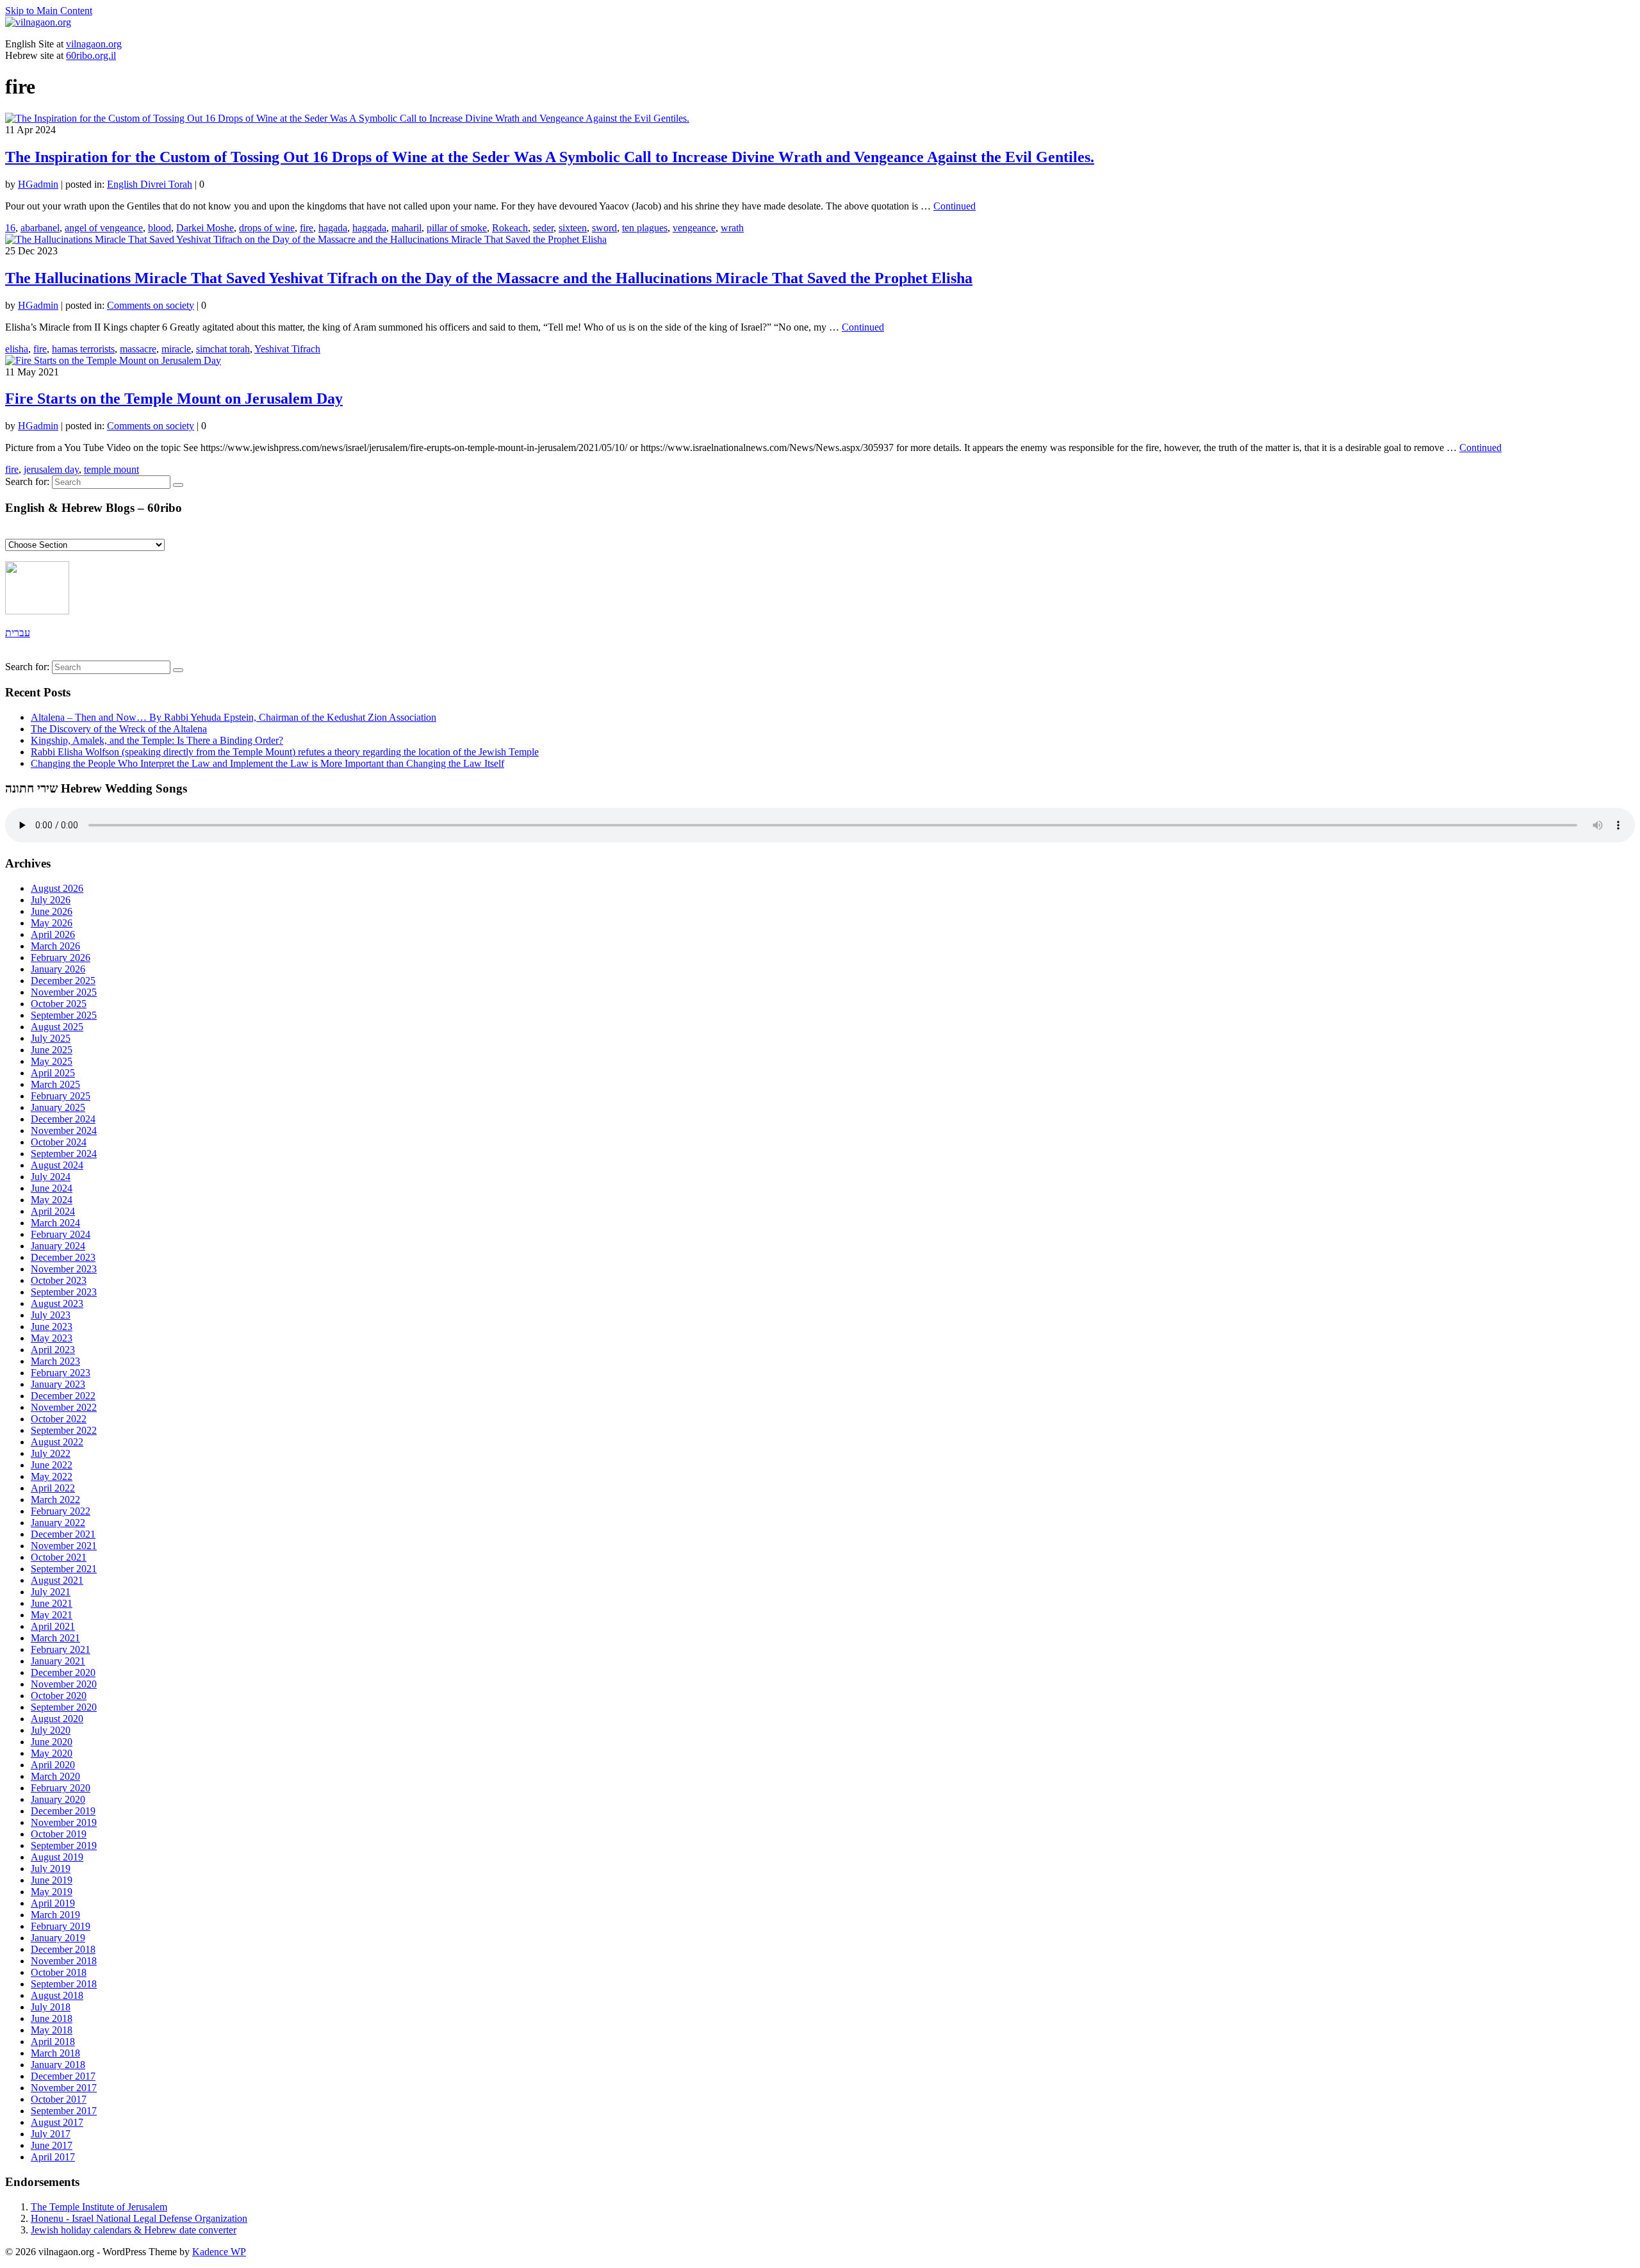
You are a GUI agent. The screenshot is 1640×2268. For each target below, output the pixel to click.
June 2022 (52, 1465)
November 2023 (64, 1269)
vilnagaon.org (94, 44)
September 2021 (64, 1569)
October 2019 (59, 1834)
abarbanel (40, 228)
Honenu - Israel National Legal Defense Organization (139, 2218)
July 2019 (51, 1869)
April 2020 (53, 1765)
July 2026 (51, 900)
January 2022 (58, 1523)
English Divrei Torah (150, 184)
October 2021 (59, 1557)
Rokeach (510, 228)
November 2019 (64, 1822)
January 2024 (58, 1246)
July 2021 (51, 1592)
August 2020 (57, 1719)
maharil (406, 228)
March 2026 (55, 946)
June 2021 (52, 1603)
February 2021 (61, 1649)
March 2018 (55, 2053)
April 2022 (53, 1488)
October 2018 (59, 1972)
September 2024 (64, 1154)
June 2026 (52, 911)
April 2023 (53, 1350)
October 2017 (59, 2099)
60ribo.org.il (91, 55)
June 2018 (52, 2018)
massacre (138, 349)
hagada (333, 228)
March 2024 (55, 1223)
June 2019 (52, 1880)
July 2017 (51, 2134)
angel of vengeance (104, 228)
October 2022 (59, 1419)
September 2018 (64, 1984)
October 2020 (59, 1696)
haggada (369, 228)
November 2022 (64, 1407)
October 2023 (59, 1280)
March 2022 (55, 1500)
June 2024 (52, 1188)
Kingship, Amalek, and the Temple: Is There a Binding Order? (157, 740)
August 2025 (57, 1027)
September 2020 (64, 1707)
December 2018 (63, 1949)
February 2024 (61, 1234)
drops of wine (267, 228)
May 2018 (52, 2030)
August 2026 (57, 888)
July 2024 (51, 1177)
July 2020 (51, 1730)
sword (604, 228)
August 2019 (57, 1857)
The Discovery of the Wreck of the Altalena (119, 729)
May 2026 (52, 923)
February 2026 (61, 957)
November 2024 (64, 1130)
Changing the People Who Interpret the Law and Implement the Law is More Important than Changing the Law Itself (267, 763)
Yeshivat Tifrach (287, 349)
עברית (18, 633)
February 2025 (61, 1096)
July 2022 (51, 1453)
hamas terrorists (83, 349)
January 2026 (58, 969)
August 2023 (57, 1303)
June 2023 (52, 1327)
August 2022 (57, 1442)
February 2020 (61, 1788)
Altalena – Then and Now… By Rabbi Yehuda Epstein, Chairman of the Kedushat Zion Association (234, 717)
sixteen (573, 228)
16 (10, 228)
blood (160, 228)
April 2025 (53, 1073)
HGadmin (38, 184)
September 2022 (64, 1430)
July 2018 (51, 2007)
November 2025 (64, 992)
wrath (732, 228)
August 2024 (57, 1165)
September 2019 (64, 1845)
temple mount (111, 469)
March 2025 (55, 1084)
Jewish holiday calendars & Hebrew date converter (134, 2230)
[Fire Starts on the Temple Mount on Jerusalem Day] (113, 360)
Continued (955, 206)
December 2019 (63, 1811)
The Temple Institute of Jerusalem (99, 2207)
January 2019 (58, 1938)
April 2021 (53, 1626)
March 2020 (55, 1776)
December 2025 (63, 981)
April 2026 (53, 934)
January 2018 (58, 2065)
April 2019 (53, 1903)
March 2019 (55, 1915)
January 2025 (58, 1107)
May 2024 (52, 1200)
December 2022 (63, 1396)
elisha (17, 349)
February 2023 (61, 1373)
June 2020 (52, 1742)
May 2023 (52, 1338)
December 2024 (63, 1119)
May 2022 (52, 1476)
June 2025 (52, 1050)
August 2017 (57, 2122)
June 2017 (52, 2145)
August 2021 (57, 1580)
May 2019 (52, 1892)
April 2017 (53, 2157)
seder (543, 228)
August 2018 (57, 1995)
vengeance (694, 228)
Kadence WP (219, 2252)
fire (307, 228)
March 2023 (55, 1361)
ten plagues (645, 228)
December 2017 (63, 2076)
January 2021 (58, 1661)
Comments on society (151, 305)
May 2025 (52, 1061)
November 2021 (64, 1546)
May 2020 (52, 1753)
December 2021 (63, 1534)
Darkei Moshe (205, 228)
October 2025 (59, 1004)
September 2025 (64, 1015)
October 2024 (59, 1142)
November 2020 (64, 1684)
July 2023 (51, 1315)
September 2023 (64, 1292)
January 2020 (58, 1799)
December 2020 (63, 1672)
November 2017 (64, 2088)
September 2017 (64, 2111)
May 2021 (52, 1615)
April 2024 (53, 1211)
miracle (176, 349)
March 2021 (55, 1638)
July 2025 (51, 1038)
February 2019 (61, 1926)
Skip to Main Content (49, 11)
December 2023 (63, 1257)
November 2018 (64, 1961)
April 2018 (53, 2042)
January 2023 (58, 1384)
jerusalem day (51, 469)
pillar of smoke (457, 228)
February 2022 (61, 1511)
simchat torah (223, 349)
